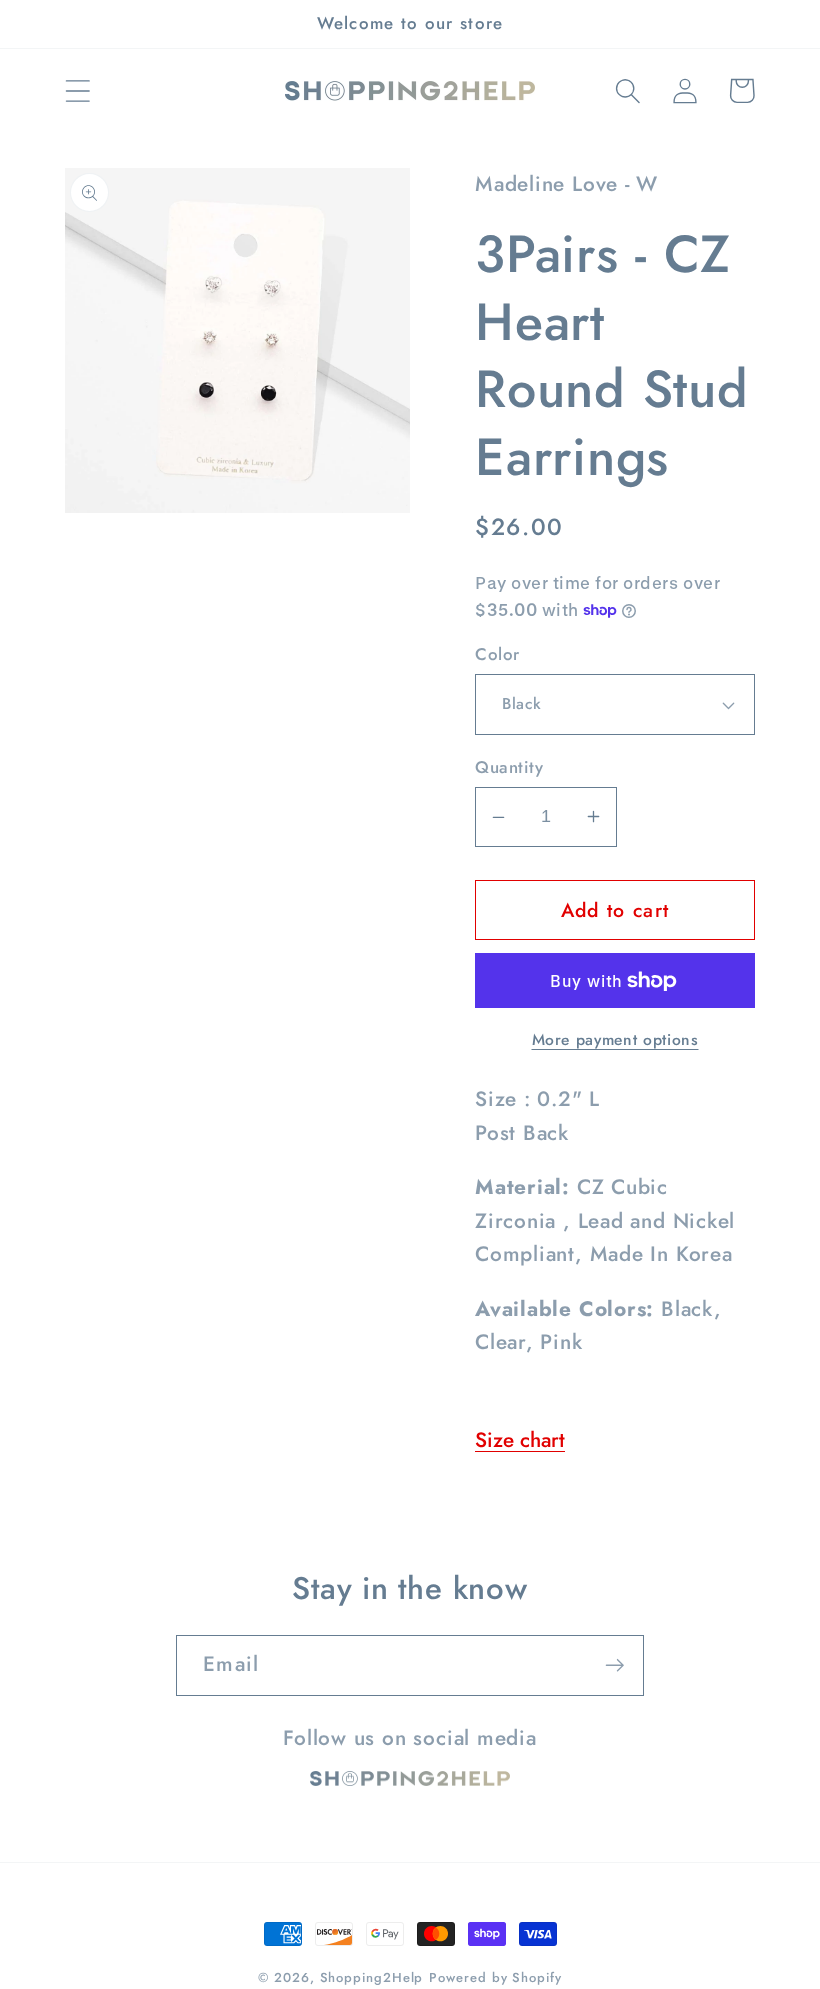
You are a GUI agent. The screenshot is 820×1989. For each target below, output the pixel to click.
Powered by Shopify (495, 1977)
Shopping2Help (372, 1977)
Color (497, 654)
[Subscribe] (614, 1665)
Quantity (509, 767)
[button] (77, 90)
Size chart (520, 1440)
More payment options (615, 1040)
